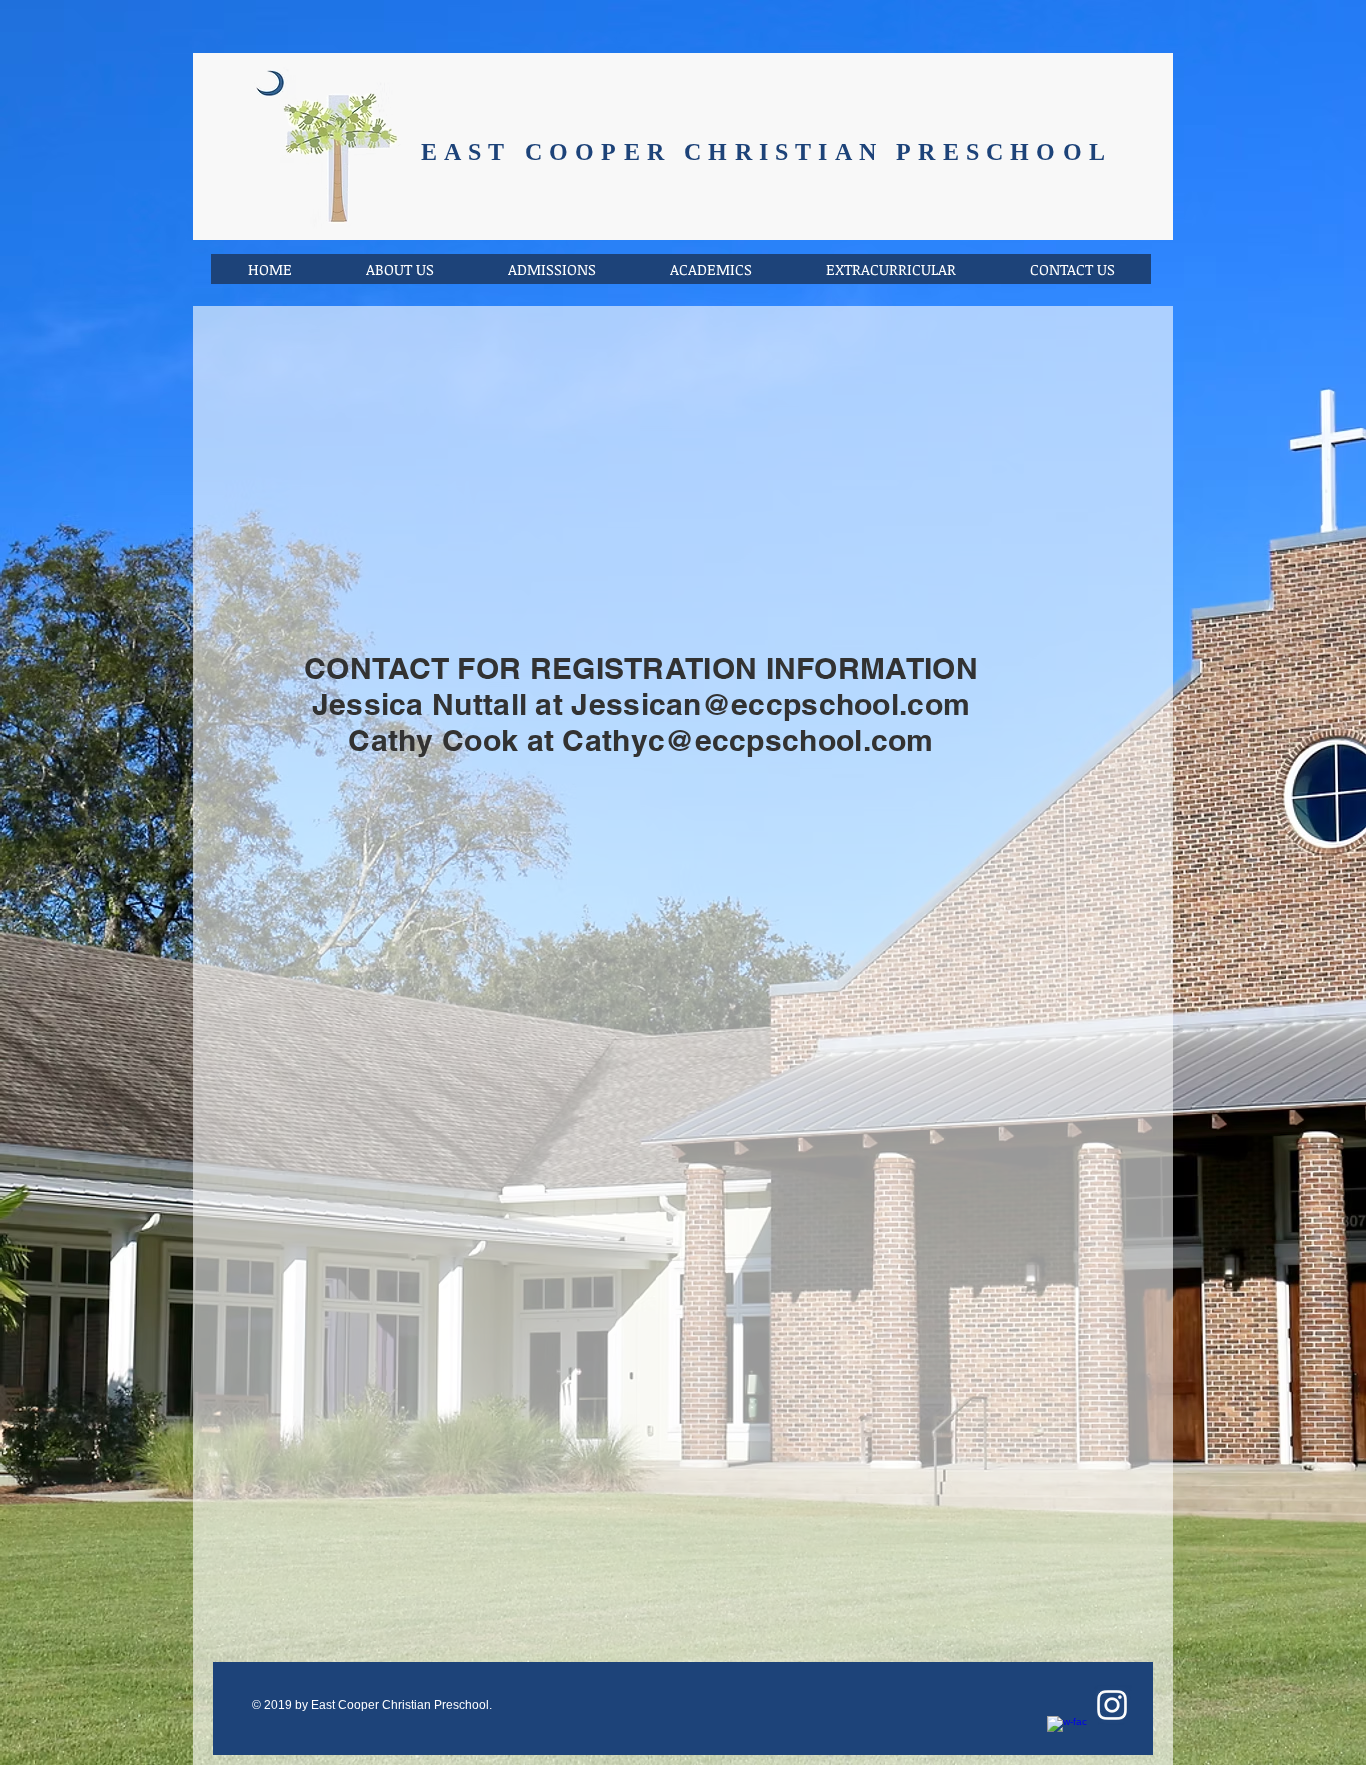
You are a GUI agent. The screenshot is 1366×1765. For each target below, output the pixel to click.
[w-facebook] (1067, 1736)
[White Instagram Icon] (1112, 1705)
